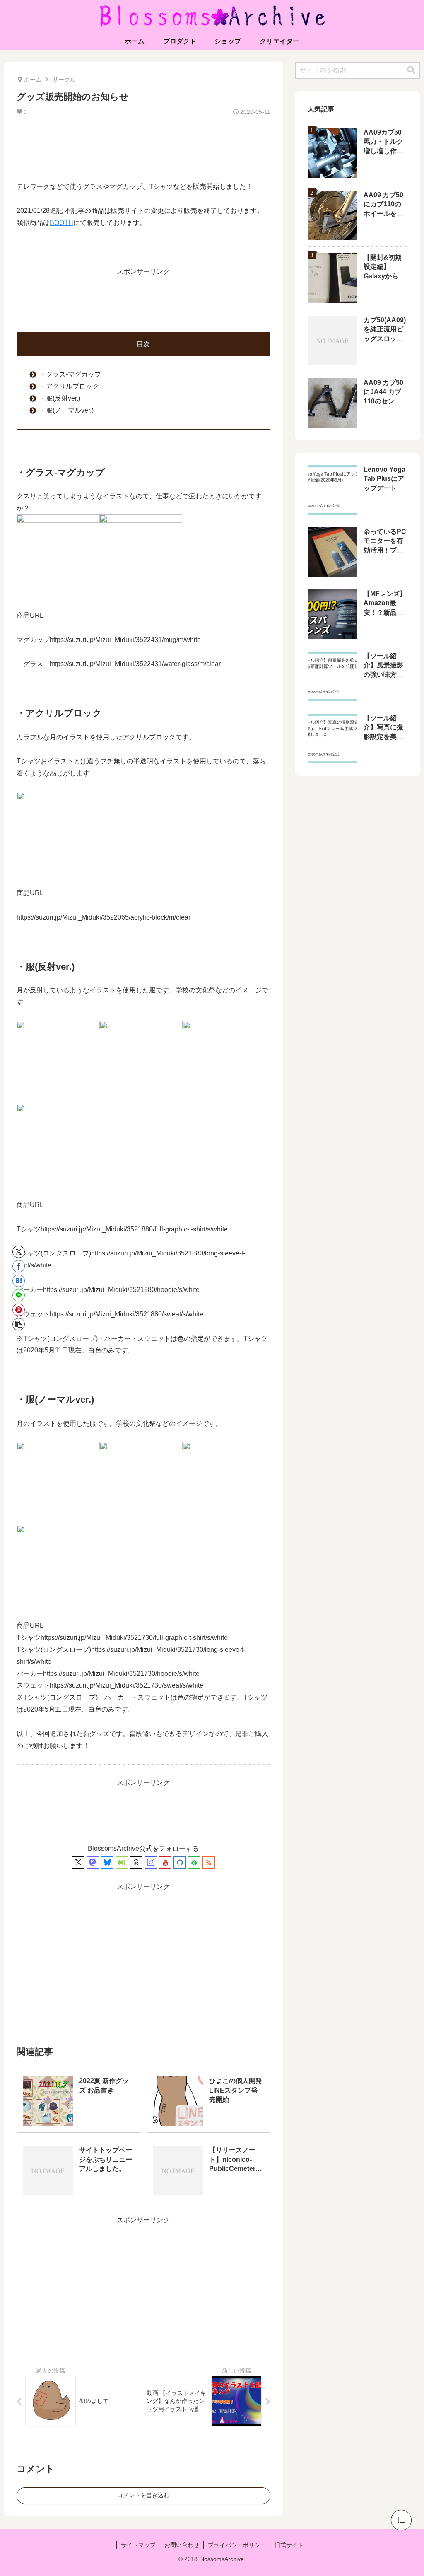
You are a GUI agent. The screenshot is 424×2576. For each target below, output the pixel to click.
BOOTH (61, 223)
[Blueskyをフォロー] (107, 1862)
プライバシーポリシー (237, 2545)
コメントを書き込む (143, 2495)
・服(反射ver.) (60, 398)
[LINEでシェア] (19, 1295)
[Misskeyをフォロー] (122, 1862)
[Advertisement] (143, 148)
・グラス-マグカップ (70, 374)
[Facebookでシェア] (19, 1266)
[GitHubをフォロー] (180, 1862)
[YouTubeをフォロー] (165, 1862)
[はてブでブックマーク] (19, 1281)
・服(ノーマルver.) (66, 410)
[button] (19, 1324)
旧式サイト (289, 2545)
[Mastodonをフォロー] (93, 1862)
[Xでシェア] (19, 1252)
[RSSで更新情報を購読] (209, 1862)
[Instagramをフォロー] (151, 1862)
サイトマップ (138, 2545)
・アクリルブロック (69, 386)
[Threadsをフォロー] (136, 1862)
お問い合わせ (182, 2545)
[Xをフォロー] (78, 1862)
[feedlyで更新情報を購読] (194, 1862)
